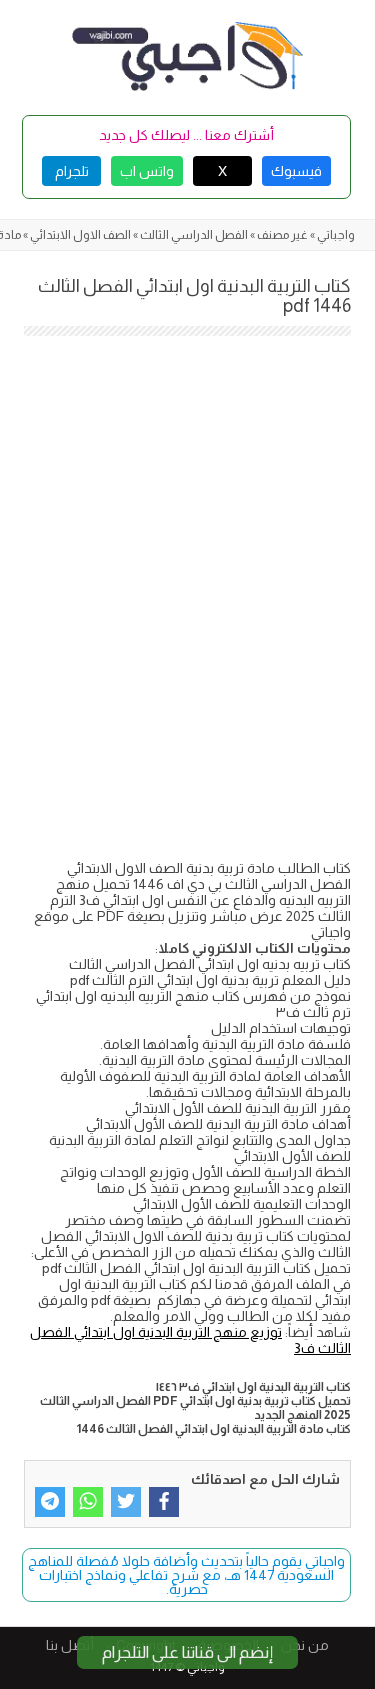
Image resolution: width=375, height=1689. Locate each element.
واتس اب (147, 171)
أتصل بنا (70, 1645)
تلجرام (72, 171)
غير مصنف (282, 235)
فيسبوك (296, 171)
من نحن (305, 1645)
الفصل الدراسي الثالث (194, 235)
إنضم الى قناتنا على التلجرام (187, 1652)
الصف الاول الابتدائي (80, 235)
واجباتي (336, 235)
